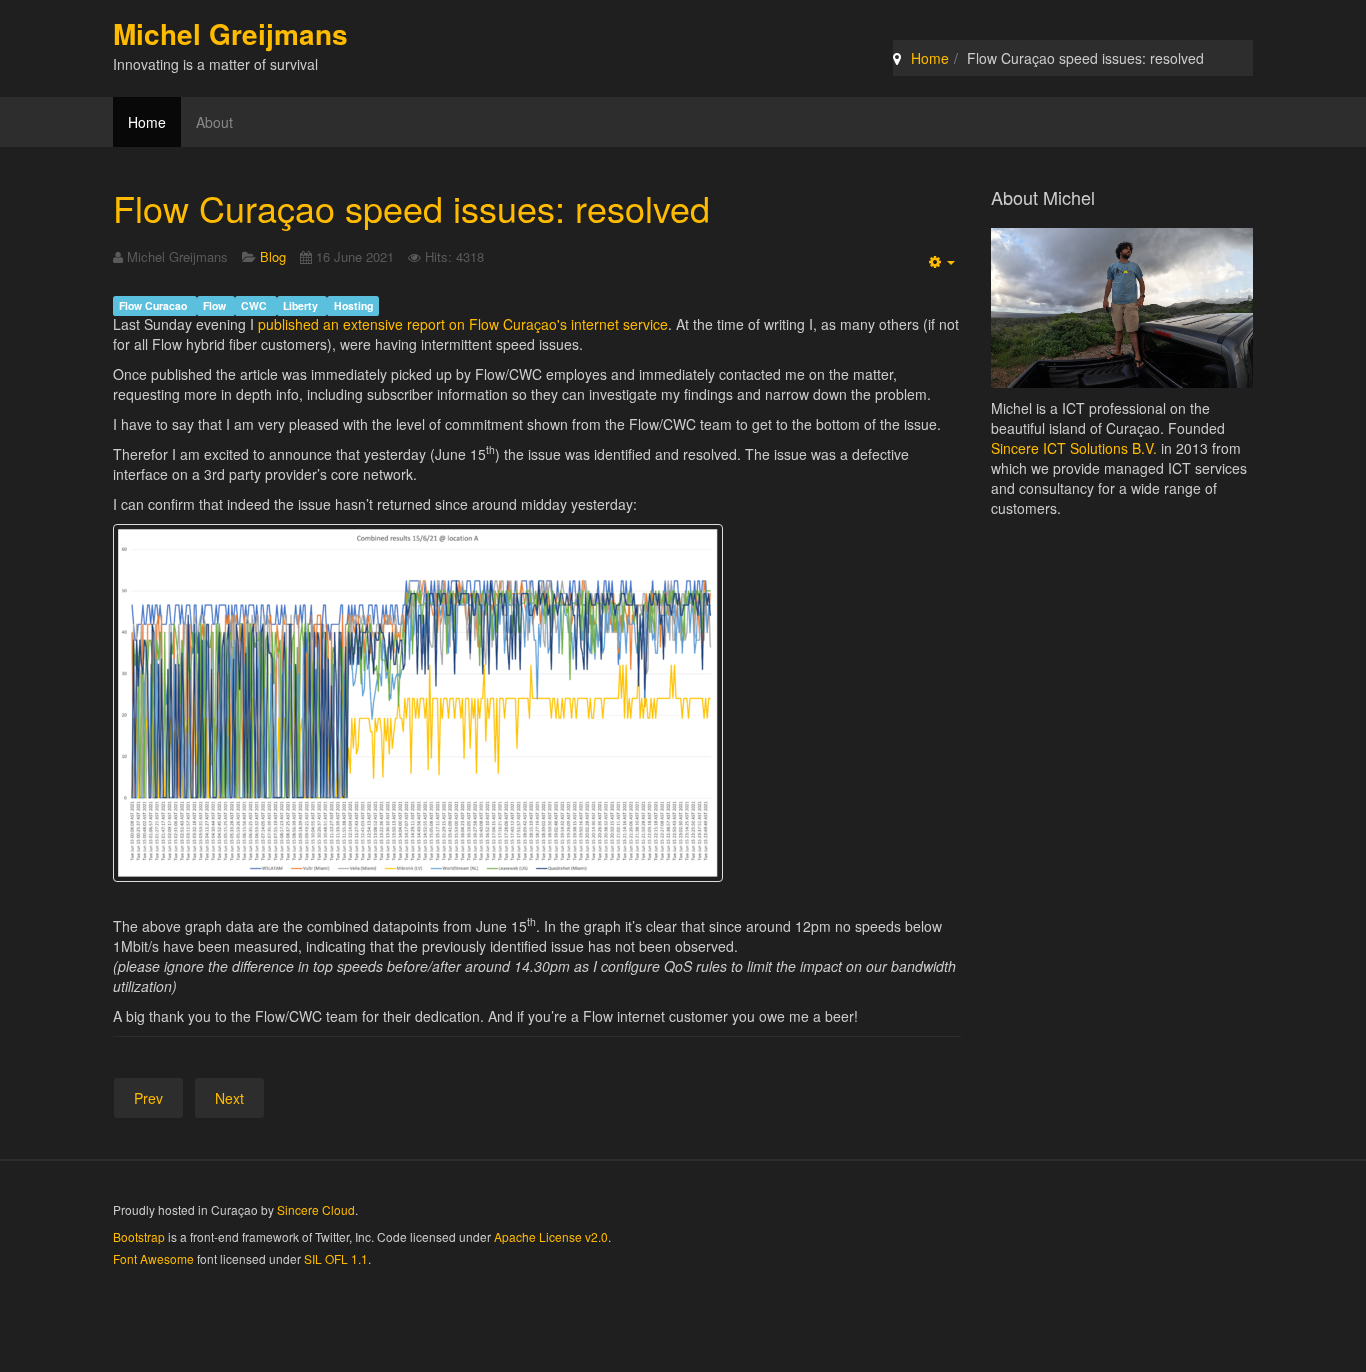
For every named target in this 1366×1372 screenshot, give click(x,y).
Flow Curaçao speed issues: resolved (411, 207)
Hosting (353, 305)
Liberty (302, 305)
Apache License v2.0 (551, 1236)
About (214, 122)
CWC (255, 305)
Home (930, 58)
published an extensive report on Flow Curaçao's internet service (463, 324)
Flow (216, 305)
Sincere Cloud (316, 1209)
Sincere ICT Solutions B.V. (1074, 448)
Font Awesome (153, 1258)
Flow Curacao (154, 305)
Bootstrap (139, 1236)
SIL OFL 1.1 (336, 1258)
